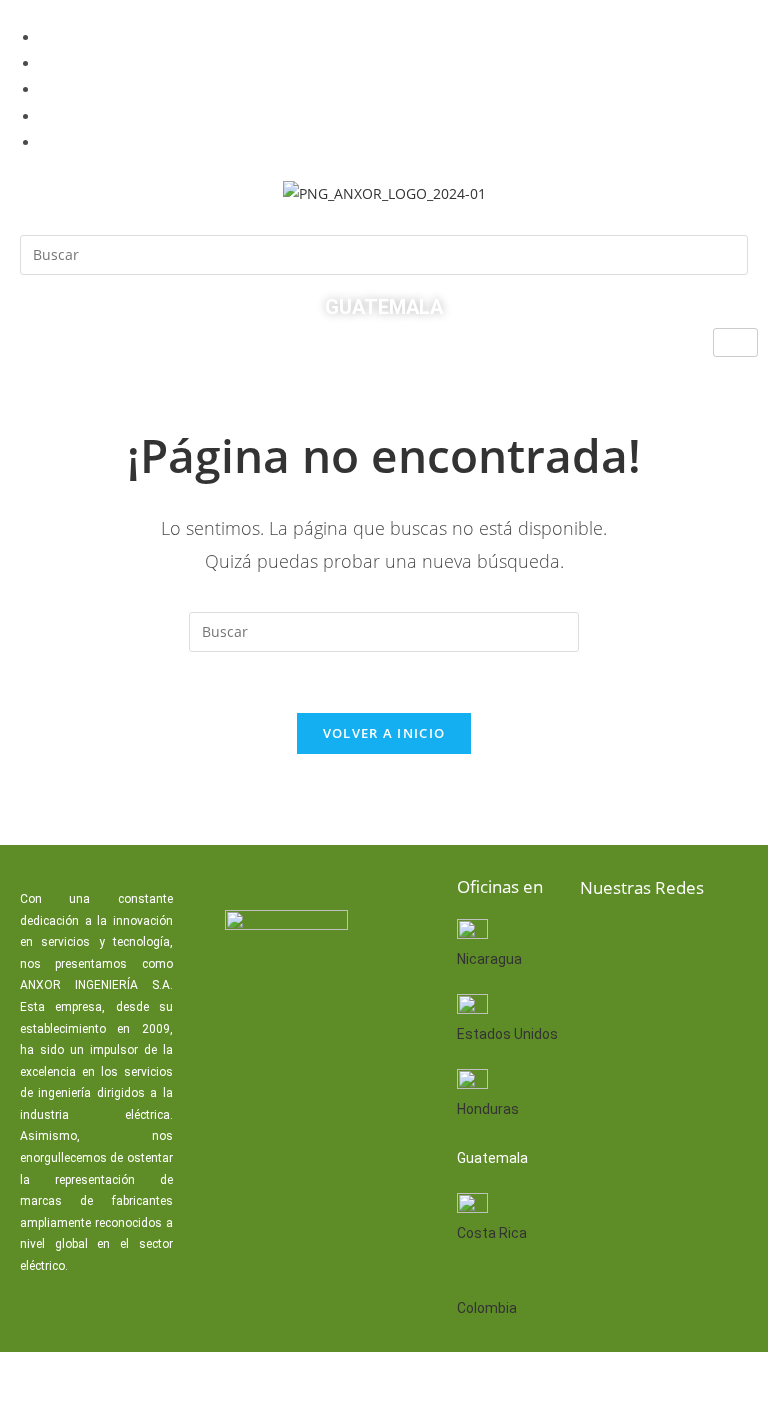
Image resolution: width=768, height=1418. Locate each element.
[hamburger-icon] (735, 342)
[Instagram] (666, 1002)
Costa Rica (492, 1233)
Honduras (488, 1109)
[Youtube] (602, 1002)
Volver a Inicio (384, 733)
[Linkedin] (666, 941)
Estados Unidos (507, 1034)
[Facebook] (602, 941)
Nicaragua (489, 959)
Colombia (487, 1308)
